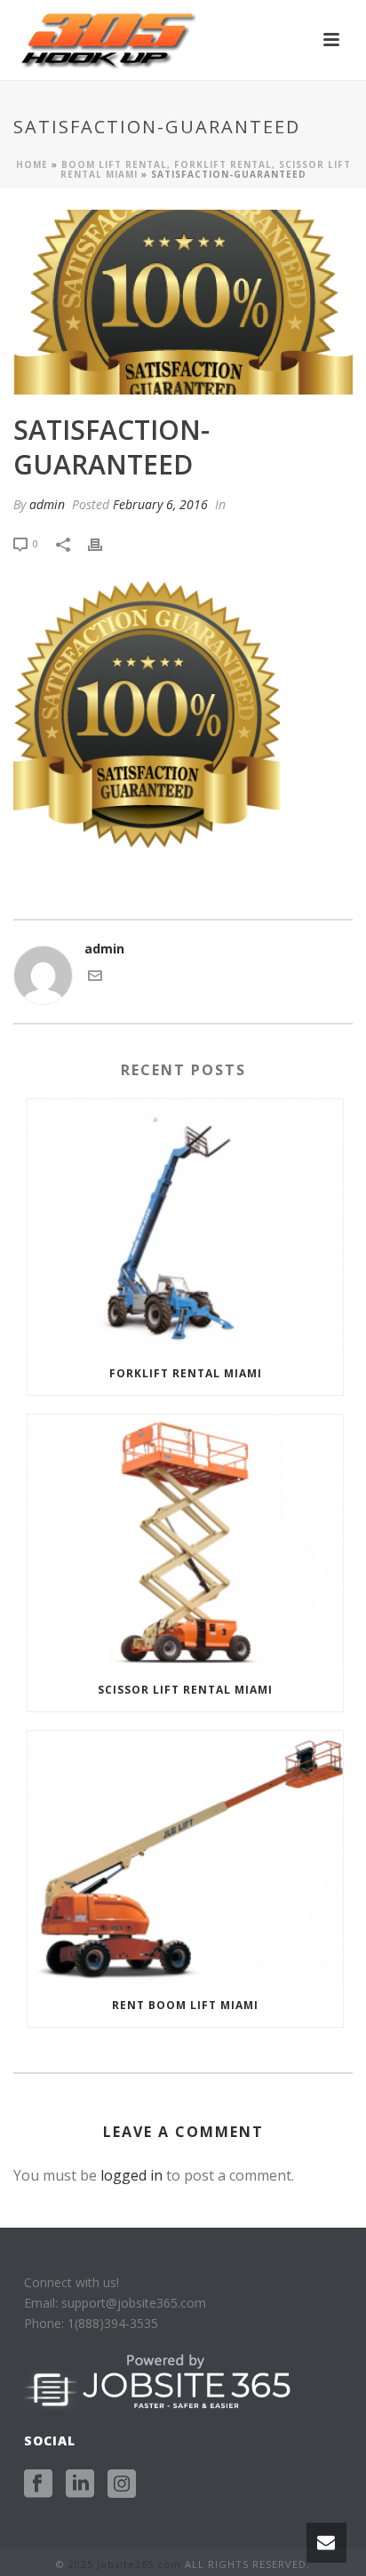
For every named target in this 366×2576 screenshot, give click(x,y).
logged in (131, 2175)
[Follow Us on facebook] (38, 2484)
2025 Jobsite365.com (125, 2564)
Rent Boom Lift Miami (185, 2005)
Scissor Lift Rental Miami (185, 1690)
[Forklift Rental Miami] (185, 1226)
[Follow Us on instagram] (122, 2484)
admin (47, 504)
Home (32, 164)
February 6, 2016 (160, 504)
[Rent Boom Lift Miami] (185, 1858)
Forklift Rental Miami (186, 1373)
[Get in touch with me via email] (95, 978)
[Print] (104, 542)
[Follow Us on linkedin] (80, 2484)
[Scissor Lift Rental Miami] (185, 1541)
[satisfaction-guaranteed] (183, 302)
